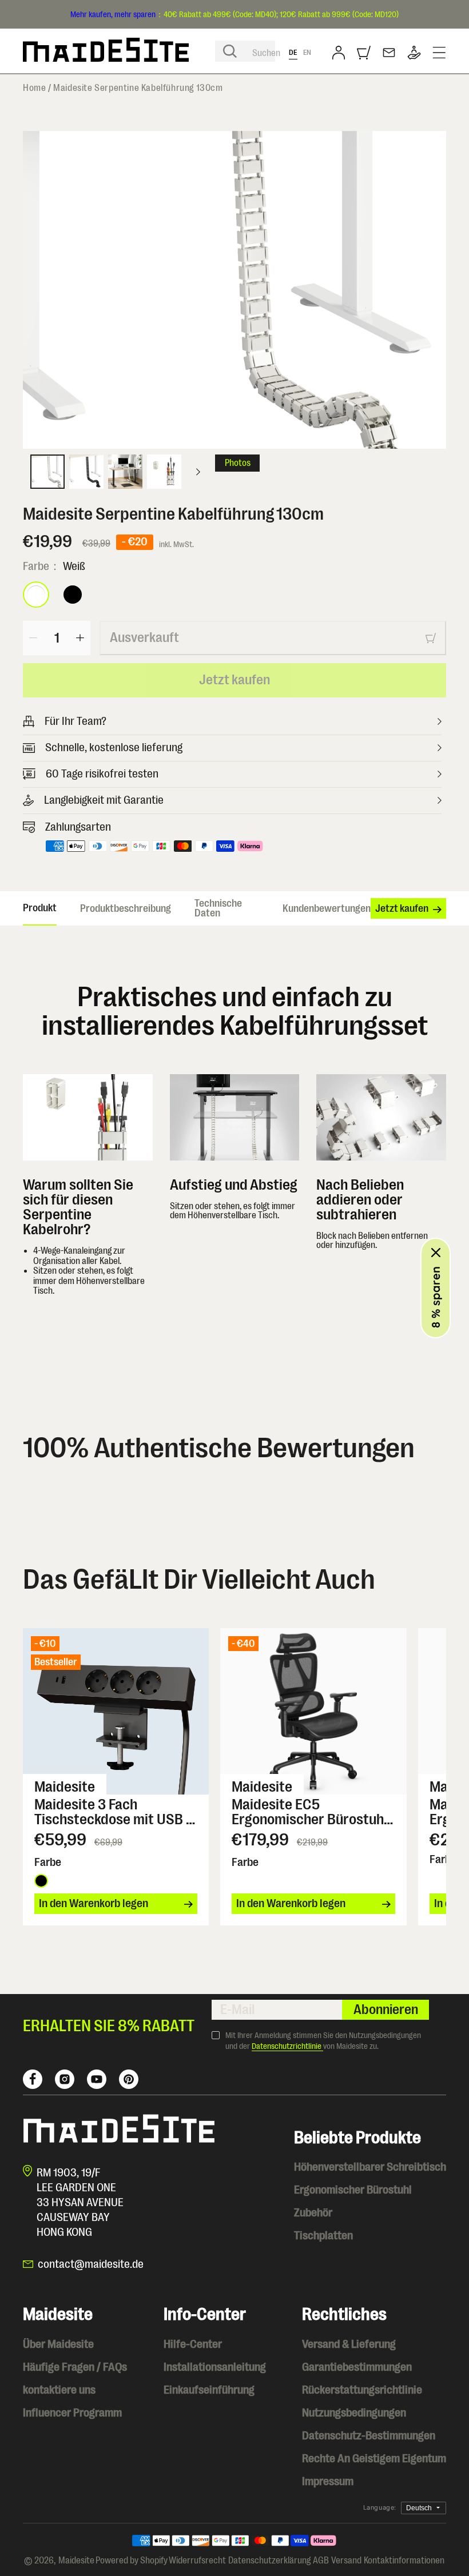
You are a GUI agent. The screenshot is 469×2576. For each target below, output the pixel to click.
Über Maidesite (58, 2344)
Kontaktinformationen (404, 2561)
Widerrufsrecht (197, 2561)
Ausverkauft (144, 637)
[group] (234, 290)
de (293, 52)
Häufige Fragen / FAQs (75, 2367)
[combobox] (245, 51)
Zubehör (313, 2213)
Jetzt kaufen (234, 680)
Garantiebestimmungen (357, 2367)
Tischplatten (323, 2236)
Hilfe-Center (193, 2344)
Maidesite (76, 2561)
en (307, 52)
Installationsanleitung (215, 2367)
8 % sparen (436, 1297)
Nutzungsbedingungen (354, 2413)
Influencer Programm (72, 2413)
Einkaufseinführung (209, 2390)
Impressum (328, 2481)
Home (34, 88)
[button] (364, 53)
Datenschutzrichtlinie (287, 2046)
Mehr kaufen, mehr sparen (113, 14)
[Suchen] (230, 51)
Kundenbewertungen (327, 908)
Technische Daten (218, 908)
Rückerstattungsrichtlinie (362, 2390)
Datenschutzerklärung (269, 2561)
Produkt (40, 908)
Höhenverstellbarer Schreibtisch (370, 2167)
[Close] (436, 1253)
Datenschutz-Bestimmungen (369, 2436)
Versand (346, 2561)
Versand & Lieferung (349, 2344)
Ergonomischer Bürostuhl (353, 2190)
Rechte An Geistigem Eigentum (374, 2459)
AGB (321, 2561)
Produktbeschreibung (126, 908)
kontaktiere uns (59, 2390)
